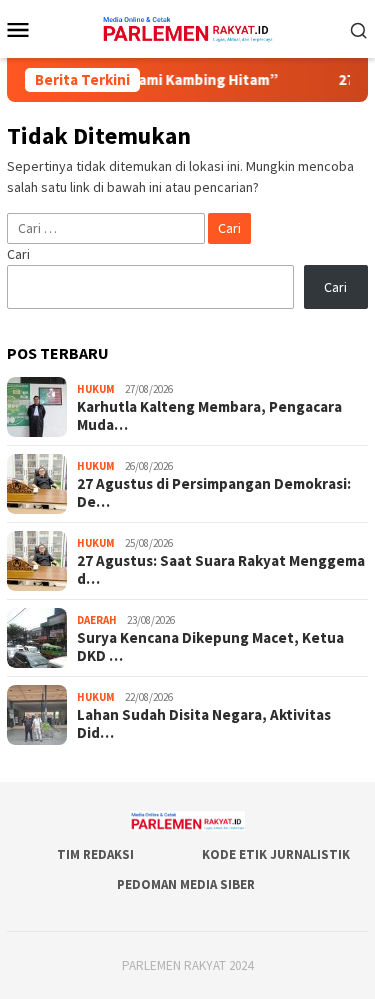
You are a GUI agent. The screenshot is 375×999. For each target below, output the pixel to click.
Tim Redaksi (95, 854)
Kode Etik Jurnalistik (276, 854)
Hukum (96, 389)
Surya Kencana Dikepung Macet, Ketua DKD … (210, 647)
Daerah (97, 620)
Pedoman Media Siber (186, 884)
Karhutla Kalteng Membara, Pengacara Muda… (209, 416)
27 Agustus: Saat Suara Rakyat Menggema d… (221, 570)
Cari (18, 254)
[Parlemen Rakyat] (187, 27)
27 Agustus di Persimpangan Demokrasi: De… (214, 493)
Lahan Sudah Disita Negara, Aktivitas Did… (204, 724)
